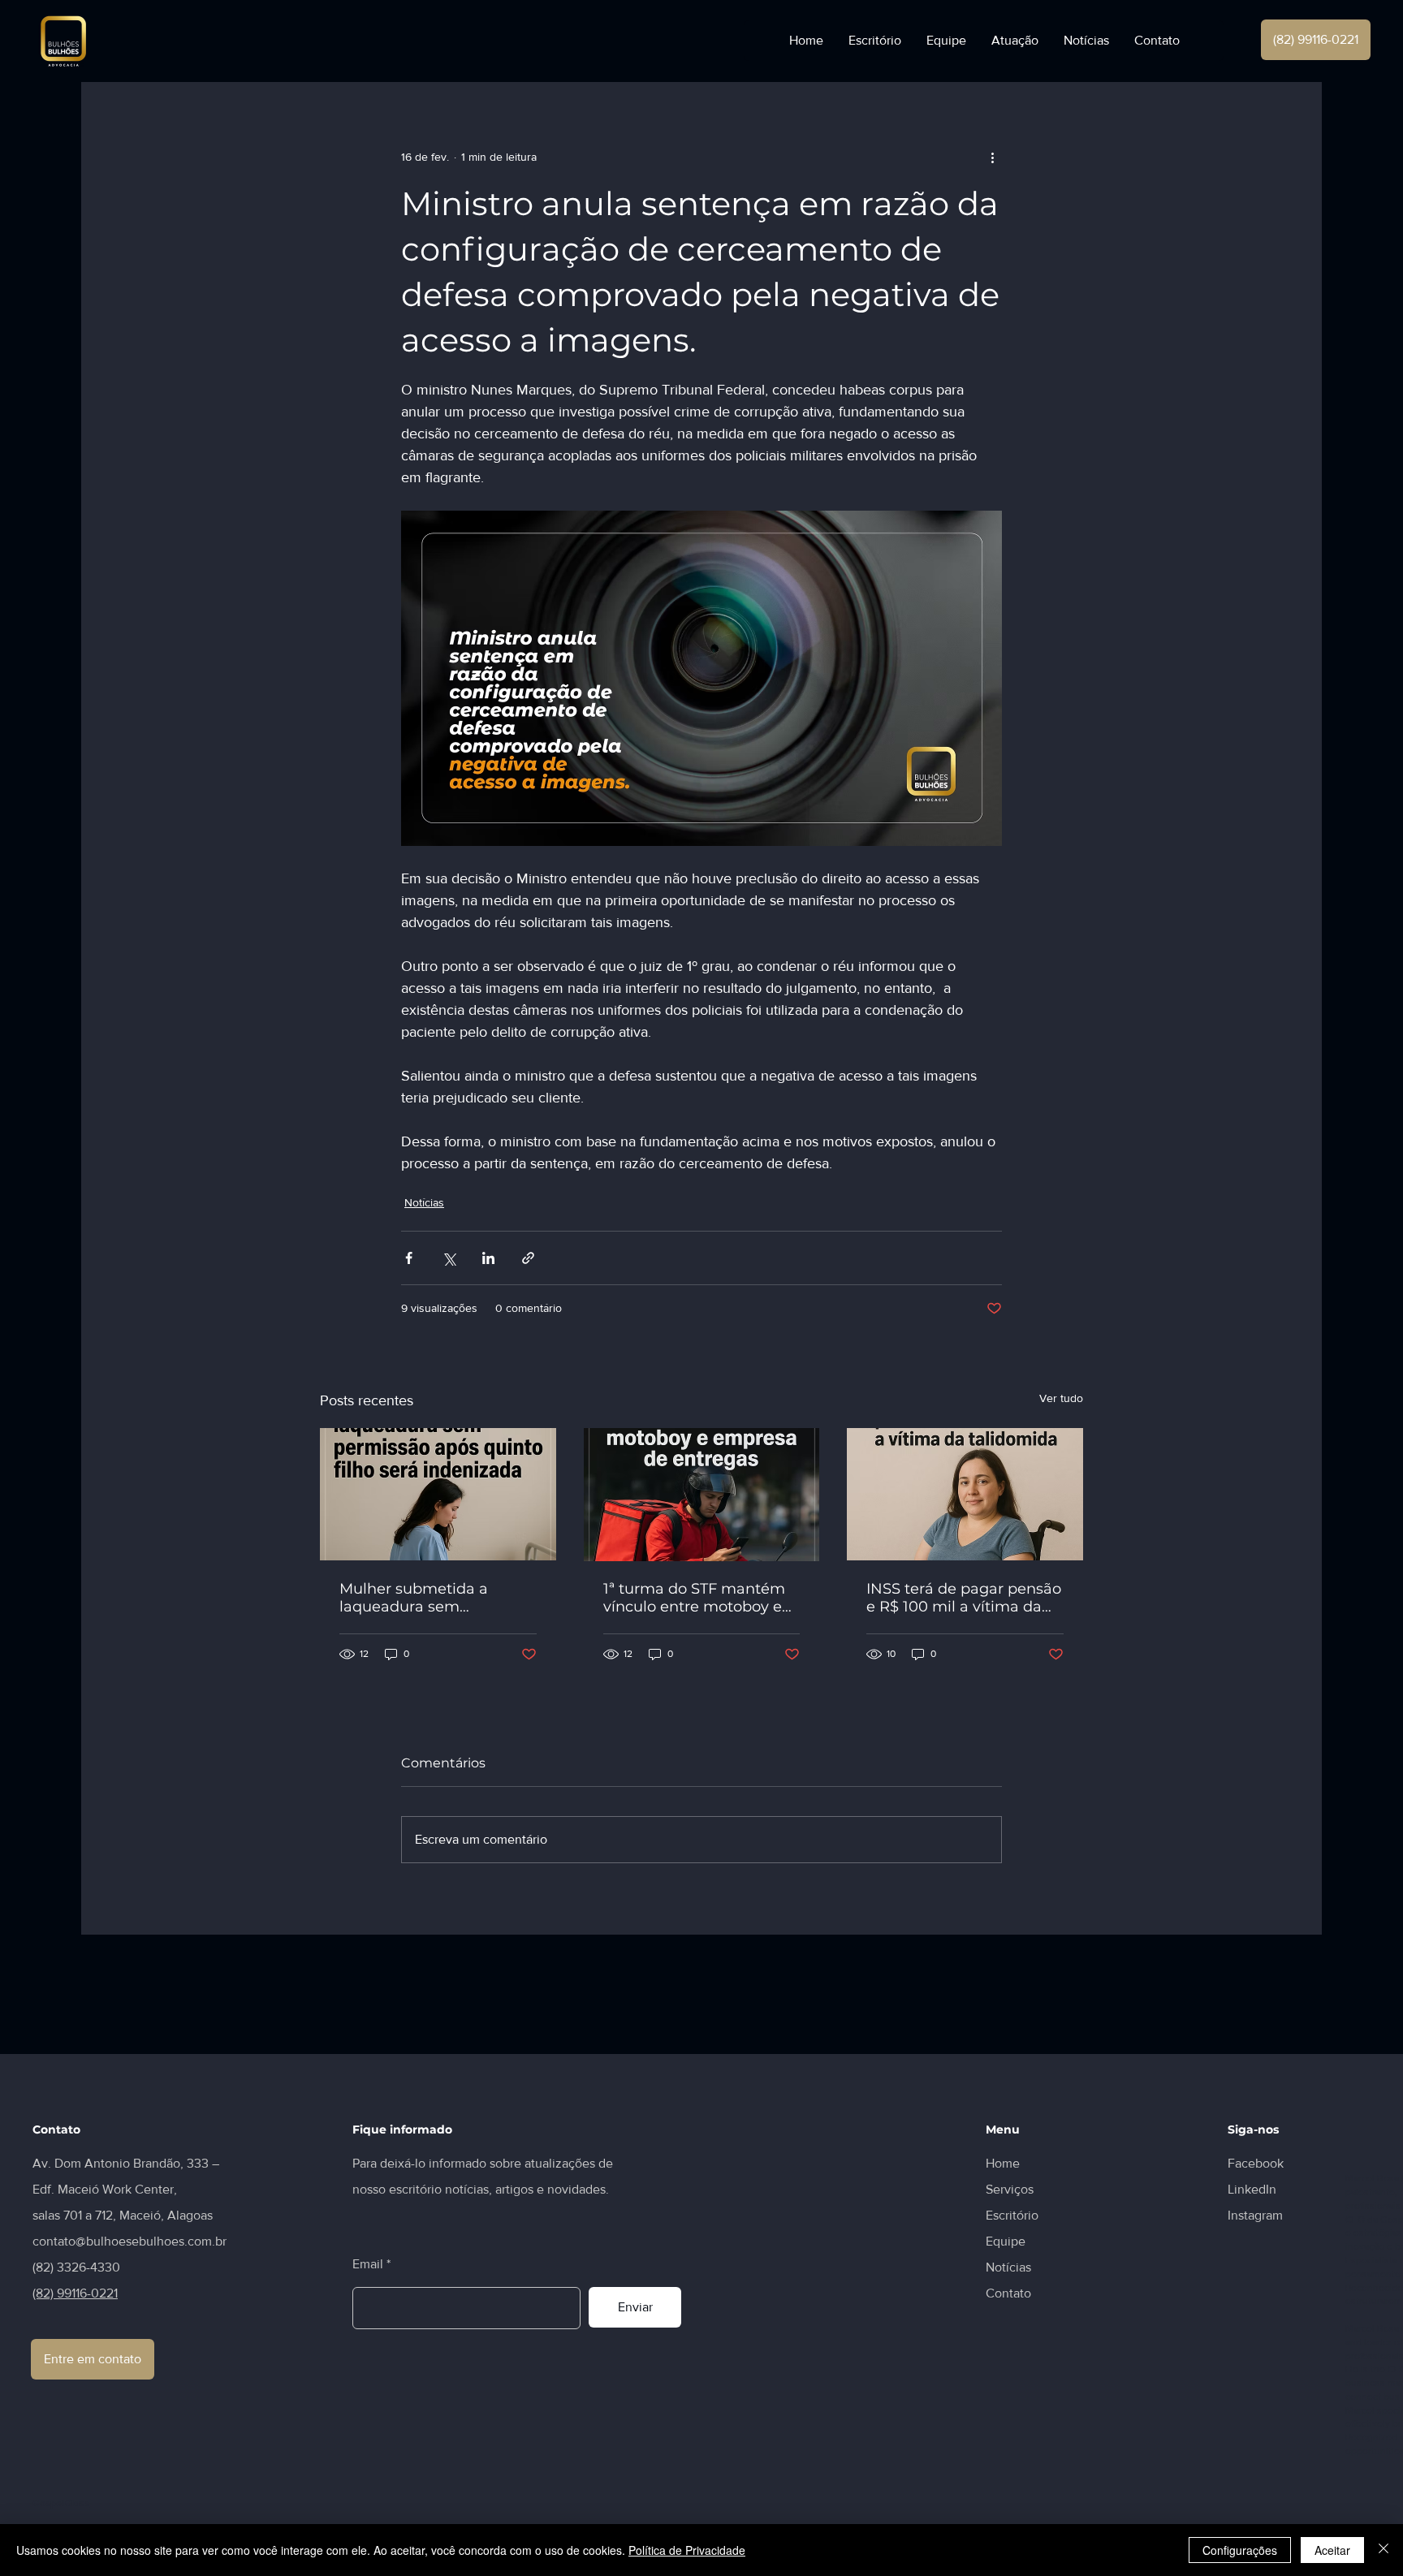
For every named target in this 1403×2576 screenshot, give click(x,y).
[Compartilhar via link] (528, 1258)
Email (368, 2264)
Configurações (1240, 2550)
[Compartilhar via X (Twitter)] (449, 1258)
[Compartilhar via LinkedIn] (488, 1258)
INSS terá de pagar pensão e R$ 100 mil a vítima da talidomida (964, 1598)
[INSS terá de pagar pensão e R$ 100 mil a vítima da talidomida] (965, 1494)
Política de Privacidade (687, 2550)
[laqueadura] (438, 1494)
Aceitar (1332, 2550)
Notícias (424, 1202)
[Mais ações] (992, 157)
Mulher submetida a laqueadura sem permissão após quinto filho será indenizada (423, 1598)
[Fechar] (1384, 2550)
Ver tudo (1061, 1398)
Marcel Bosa (1372, 2178)
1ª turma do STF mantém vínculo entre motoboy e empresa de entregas (694, 1598)
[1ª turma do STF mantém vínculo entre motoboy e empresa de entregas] (702, 1495)
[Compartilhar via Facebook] (409, 1258)
